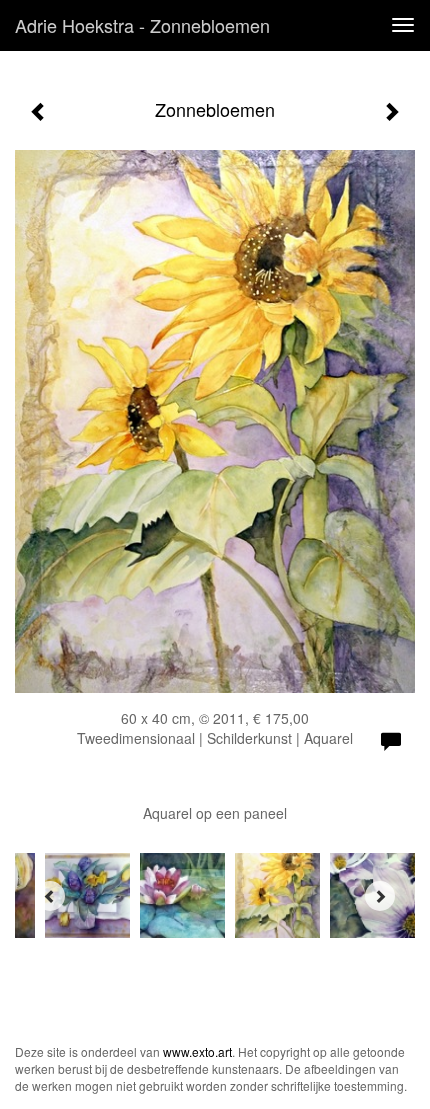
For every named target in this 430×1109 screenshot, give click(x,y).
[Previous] (50, 896)
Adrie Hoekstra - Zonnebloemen (142, 25)
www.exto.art (197, 1051)
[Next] (380, 896)
